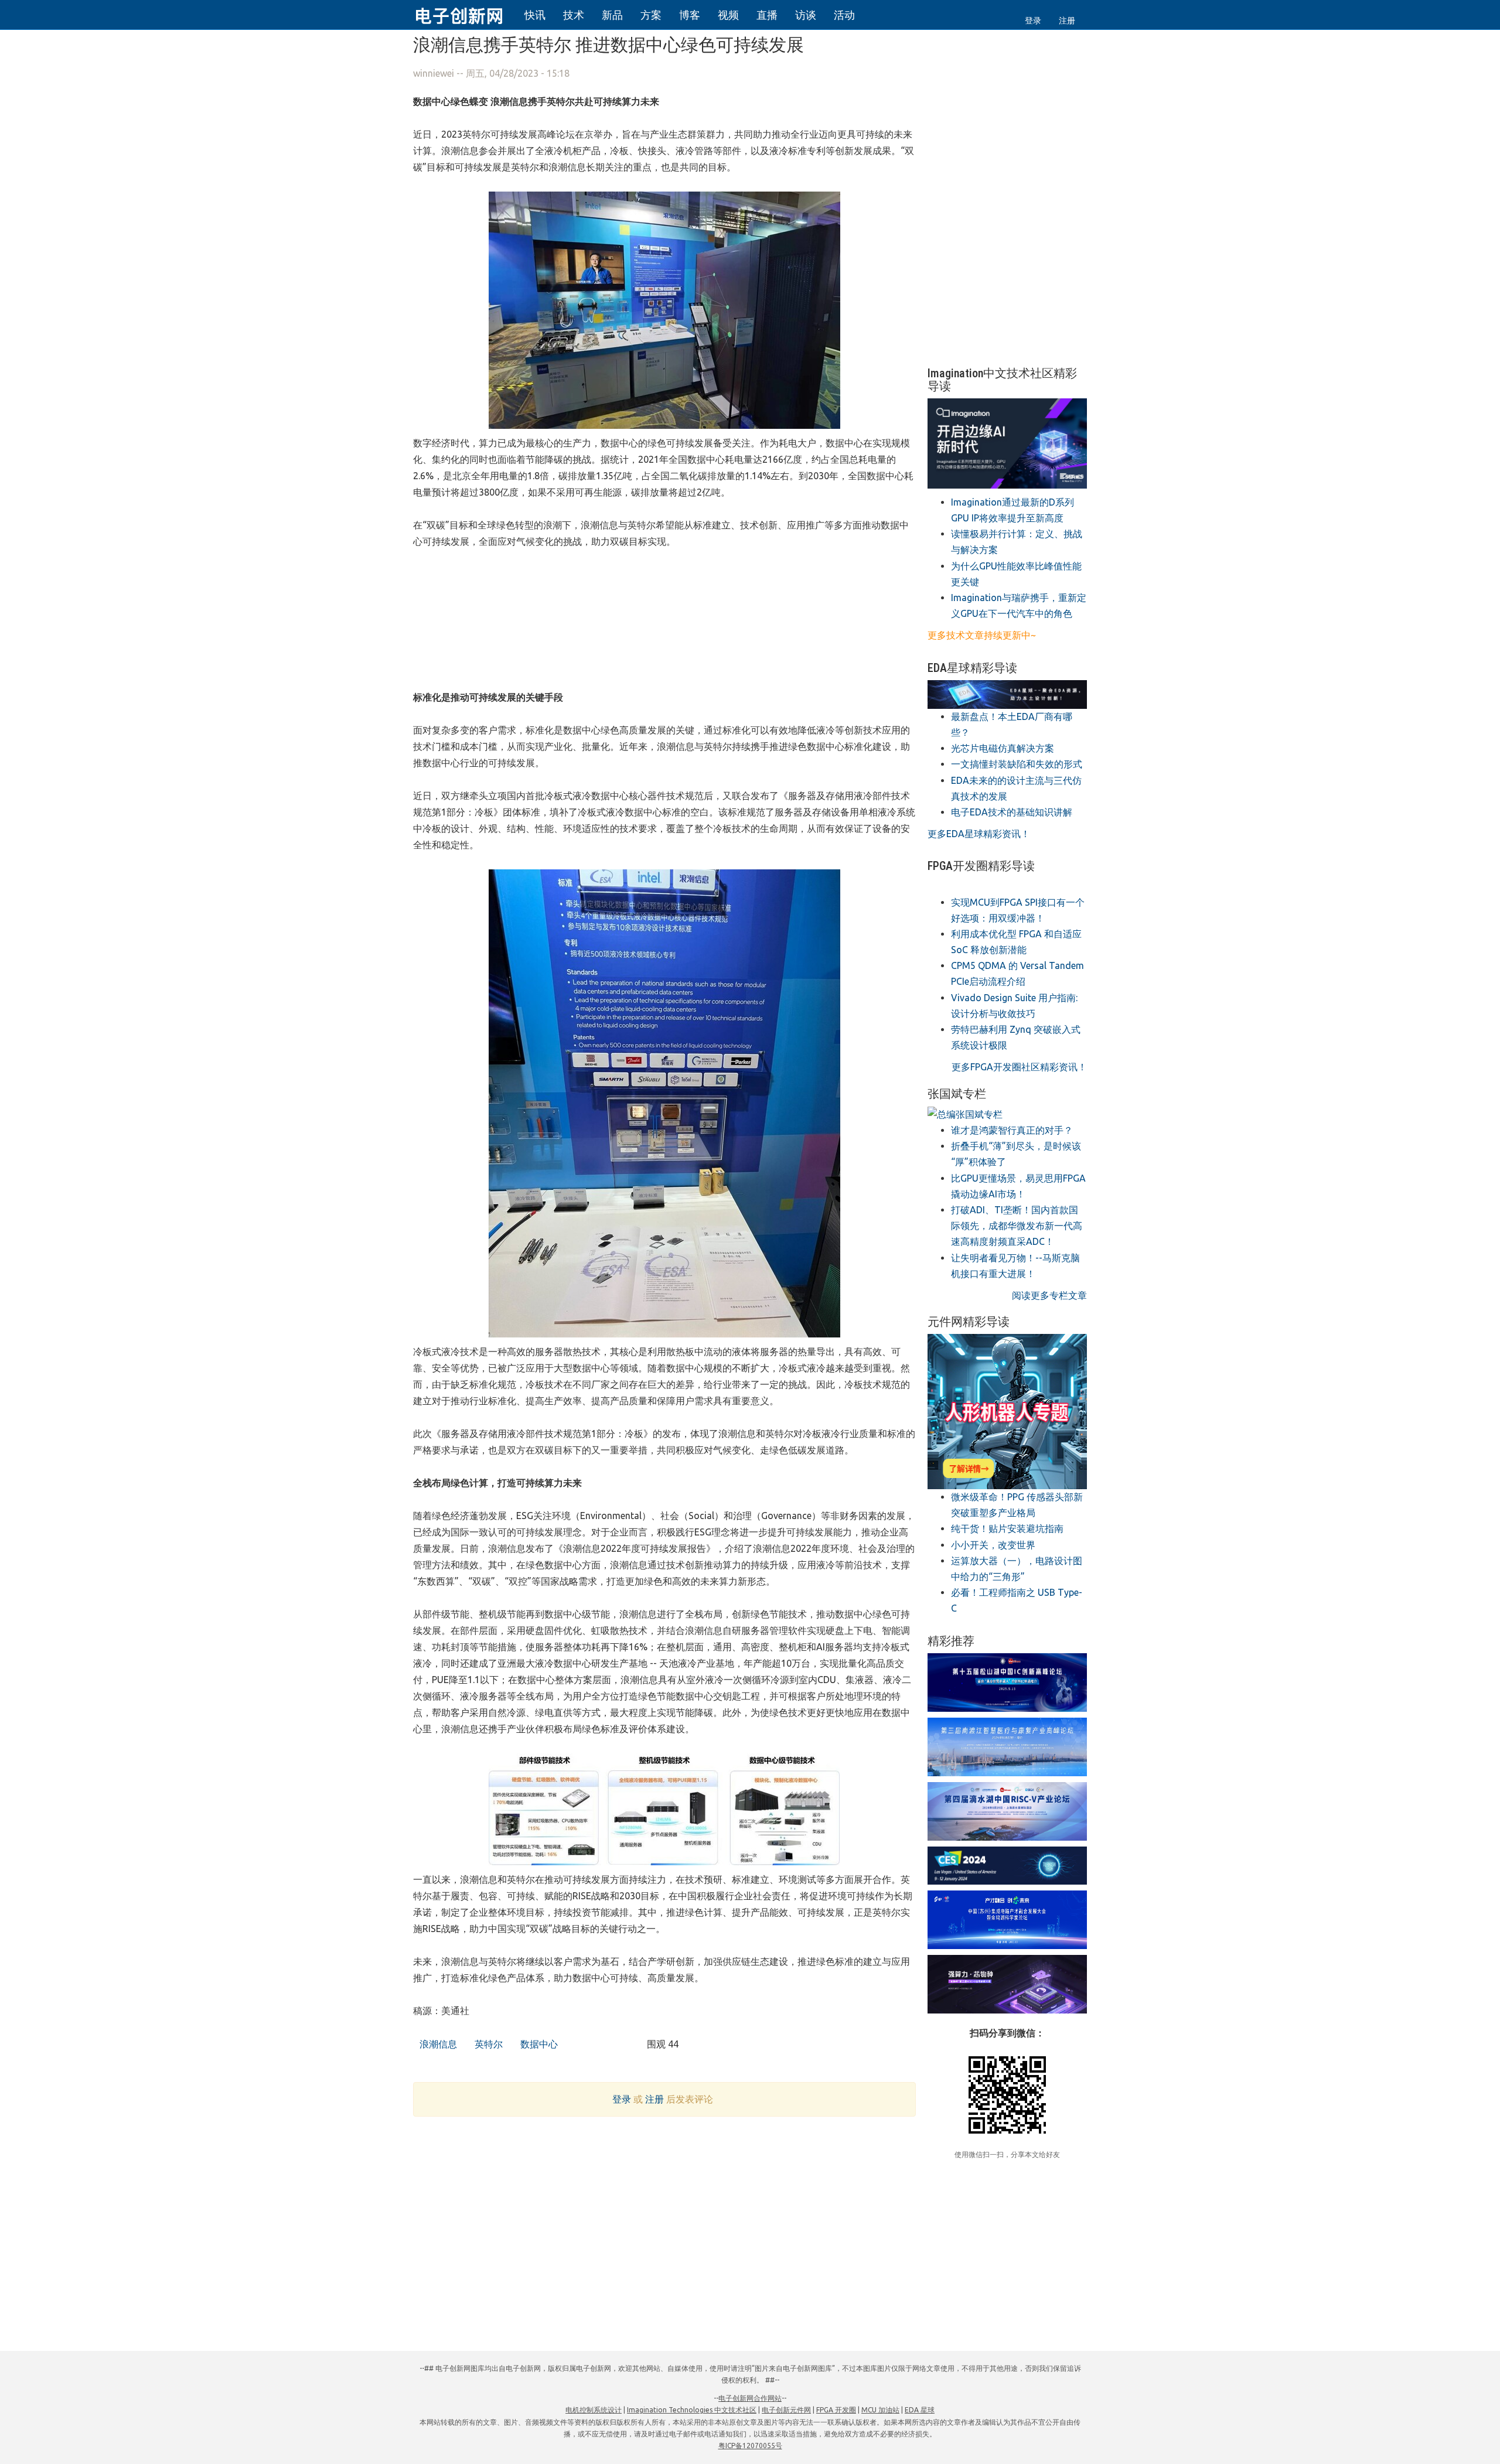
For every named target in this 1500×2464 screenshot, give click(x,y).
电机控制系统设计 (594, 2410)
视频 (728, 15)
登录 (1033, 21)
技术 (574, 15)
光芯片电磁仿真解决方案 (1003, 748)
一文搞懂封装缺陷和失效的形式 (1017, 764)
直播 (767, 15)
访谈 (806, 15)
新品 (612, 15)
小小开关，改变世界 (993, 1545)
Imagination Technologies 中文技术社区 (692, 2410)
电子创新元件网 (786, 2410)
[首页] (466, 14)
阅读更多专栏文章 (1049, 1295)
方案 (651, 15)
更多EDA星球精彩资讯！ (979, 834)
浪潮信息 (437, 2044)
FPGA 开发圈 (836, 2410)
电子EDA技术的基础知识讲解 (1012, 812)
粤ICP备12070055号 (750, 2446)
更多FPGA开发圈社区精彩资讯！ (1019, 1067)
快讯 (535, 15)
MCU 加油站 (880, 2410)
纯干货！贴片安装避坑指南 (1007, 1528)
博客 (690, 15)
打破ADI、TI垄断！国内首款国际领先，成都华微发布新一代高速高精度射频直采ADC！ (1017, 1226)
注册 (1067, 21)
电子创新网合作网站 (750, 2398)
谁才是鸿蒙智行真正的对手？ (1012, 1130)
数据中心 (538, 2044)
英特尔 (487, 2044)
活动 (844, 15)
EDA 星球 (920, 2410)
